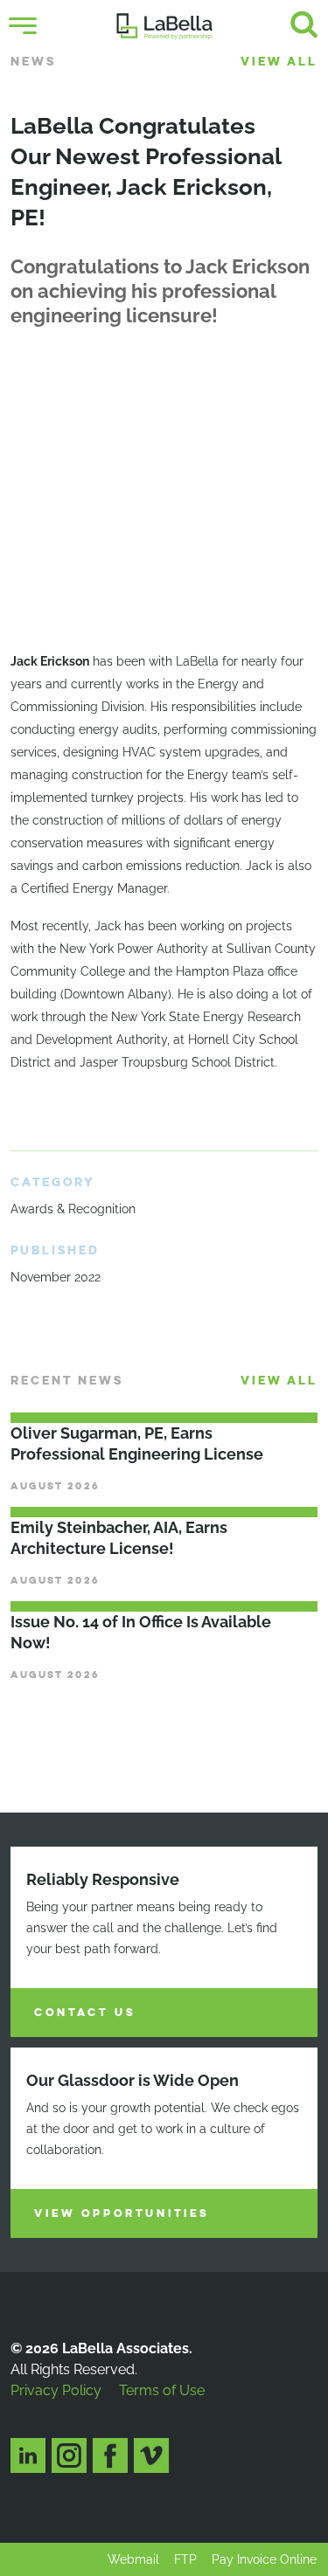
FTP (185, 2559)
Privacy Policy (56, 2390)
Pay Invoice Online (264, 2559)
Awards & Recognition (73, 1209)
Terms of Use (162, 2390)
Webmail (133, 2559)
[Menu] (23, 26)
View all (279, 62)
